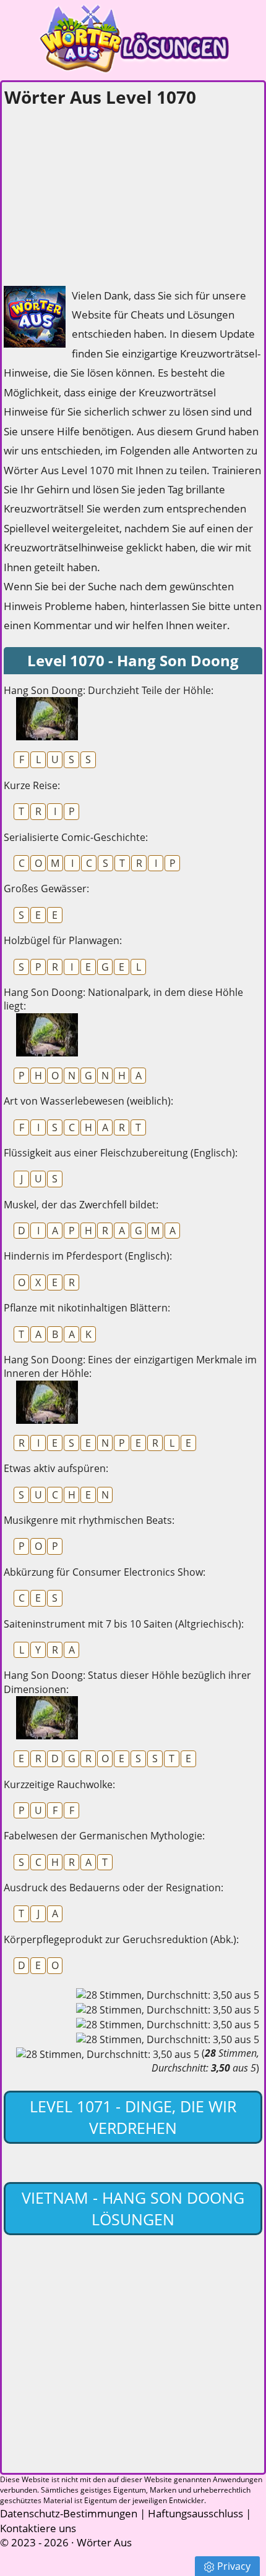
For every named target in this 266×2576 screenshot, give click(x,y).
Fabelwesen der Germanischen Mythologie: (104, 1836)
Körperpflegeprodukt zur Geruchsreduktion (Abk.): (121, 1939)
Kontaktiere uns (38, 2528)
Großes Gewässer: (46, 889)
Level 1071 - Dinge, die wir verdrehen (133, 2117)
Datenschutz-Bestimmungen (69, 2513)
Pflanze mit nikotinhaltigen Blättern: (87, 1308)
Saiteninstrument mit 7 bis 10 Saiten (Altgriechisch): (124, 1624)
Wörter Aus (104, 2542)
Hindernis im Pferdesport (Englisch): (88, 1256)
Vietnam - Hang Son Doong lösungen (133, 2208)
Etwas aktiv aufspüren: (56, 1468)
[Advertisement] (97, 193)
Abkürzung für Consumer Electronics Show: (105, 1572)
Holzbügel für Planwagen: (63, 940)
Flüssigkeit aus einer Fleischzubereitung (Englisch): (121, 1153)
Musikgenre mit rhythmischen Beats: (89, 1520)
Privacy (234, 2566)
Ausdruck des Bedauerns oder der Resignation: (114, 1888)
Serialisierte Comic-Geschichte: (76, 837)
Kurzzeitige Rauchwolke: (59, 1784)
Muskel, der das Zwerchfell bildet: (81, 1205)
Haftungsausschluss (195, 2513)
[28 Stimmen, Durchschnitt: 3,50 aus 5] (168, 1995)
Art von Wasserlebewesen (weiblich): (88, 1101)
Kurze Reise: (32, 785)
